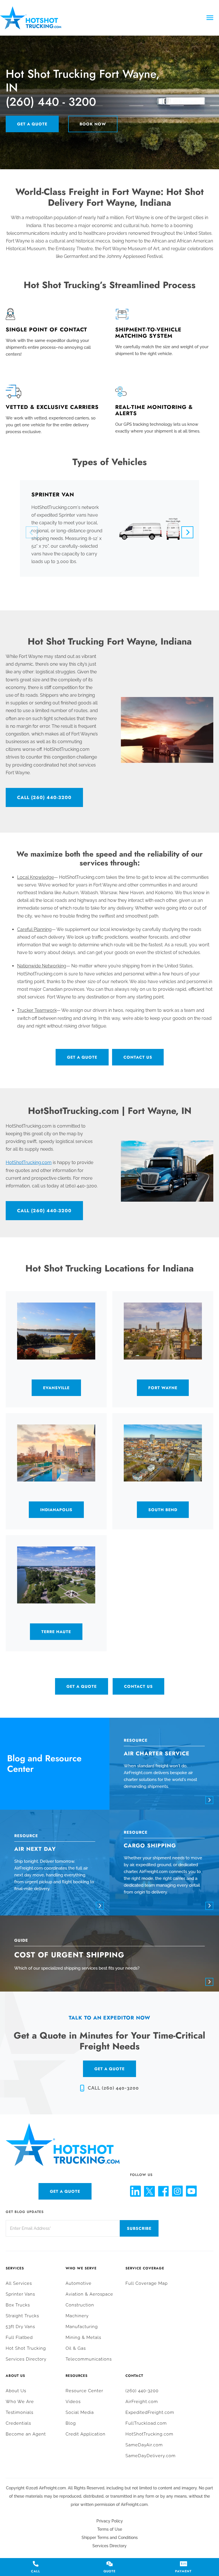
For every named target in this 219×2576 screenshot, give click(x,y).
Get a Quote (32, 124)
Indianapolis (56, 1510)
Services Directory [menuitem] (26, 2359)
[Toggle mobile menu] (210, 18)
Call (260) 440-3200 (44, 797)
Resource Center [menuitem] (84, 2391)
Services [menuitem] (15, 2268)
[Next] (187, 532)
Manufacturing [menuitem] (82, 2327)
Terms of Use (110, 2529)
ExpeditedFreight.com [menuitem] (150, 2412)
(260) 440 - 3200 (51, 102)
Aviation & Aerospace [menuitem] (89, 2294)
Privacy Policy (110, 2521)
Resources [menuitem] (77, 2376)
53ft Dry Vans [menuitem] (20, 2327)
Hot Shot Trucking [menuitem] (26, 2348)
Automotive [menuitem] (79, 2283)
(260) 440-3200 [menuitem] (142, 2391)
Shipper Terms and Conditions (110, 2538)
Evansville (56, 1388)
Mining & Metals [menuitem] (83, 2337)
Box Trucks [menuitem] (18, 2305)
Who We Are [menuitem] (20, 2402)
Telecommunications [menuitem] (89, 2359)
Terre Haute (56, 1632)
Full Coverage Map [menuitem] (147, 2283)
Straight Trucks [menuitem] (22, 2316)
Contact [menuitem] (134, 2376)
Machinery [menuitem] (77, 2316)
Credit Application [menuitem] (86, 2434)
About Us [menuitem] (15, 2376)
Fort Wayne (163, 1388)
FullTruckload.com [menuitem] (146, 2423)
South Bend (163, 1510)
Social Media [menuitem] (80, 2412)
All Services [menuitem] (19, 2283)
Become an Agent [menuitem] (26, 2434)
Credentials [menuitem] (18, 2423)
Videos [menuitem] (73, 2402)
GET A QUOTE (109, 2069)
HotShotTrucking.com (29, 1162)
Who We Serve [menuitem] (81, 2268)
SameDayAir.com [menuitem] (144, 2445)
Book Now (93, 124)
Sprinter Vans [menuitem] (20, 2294)
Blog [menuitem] (71, 2423)
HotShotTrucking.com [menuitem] (149, 2434)
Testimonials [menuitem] (20, 2412)
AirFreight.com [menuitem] (142, 2402)
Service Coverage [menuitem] (145, 2268)
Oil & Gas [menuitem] (76, 2348)
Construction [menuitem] (80, 2305)
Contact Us (138, 1057)
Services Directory (109, 2546)
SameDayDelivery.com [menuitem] (151, 2456)
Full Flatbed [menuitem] (19, 2337)
